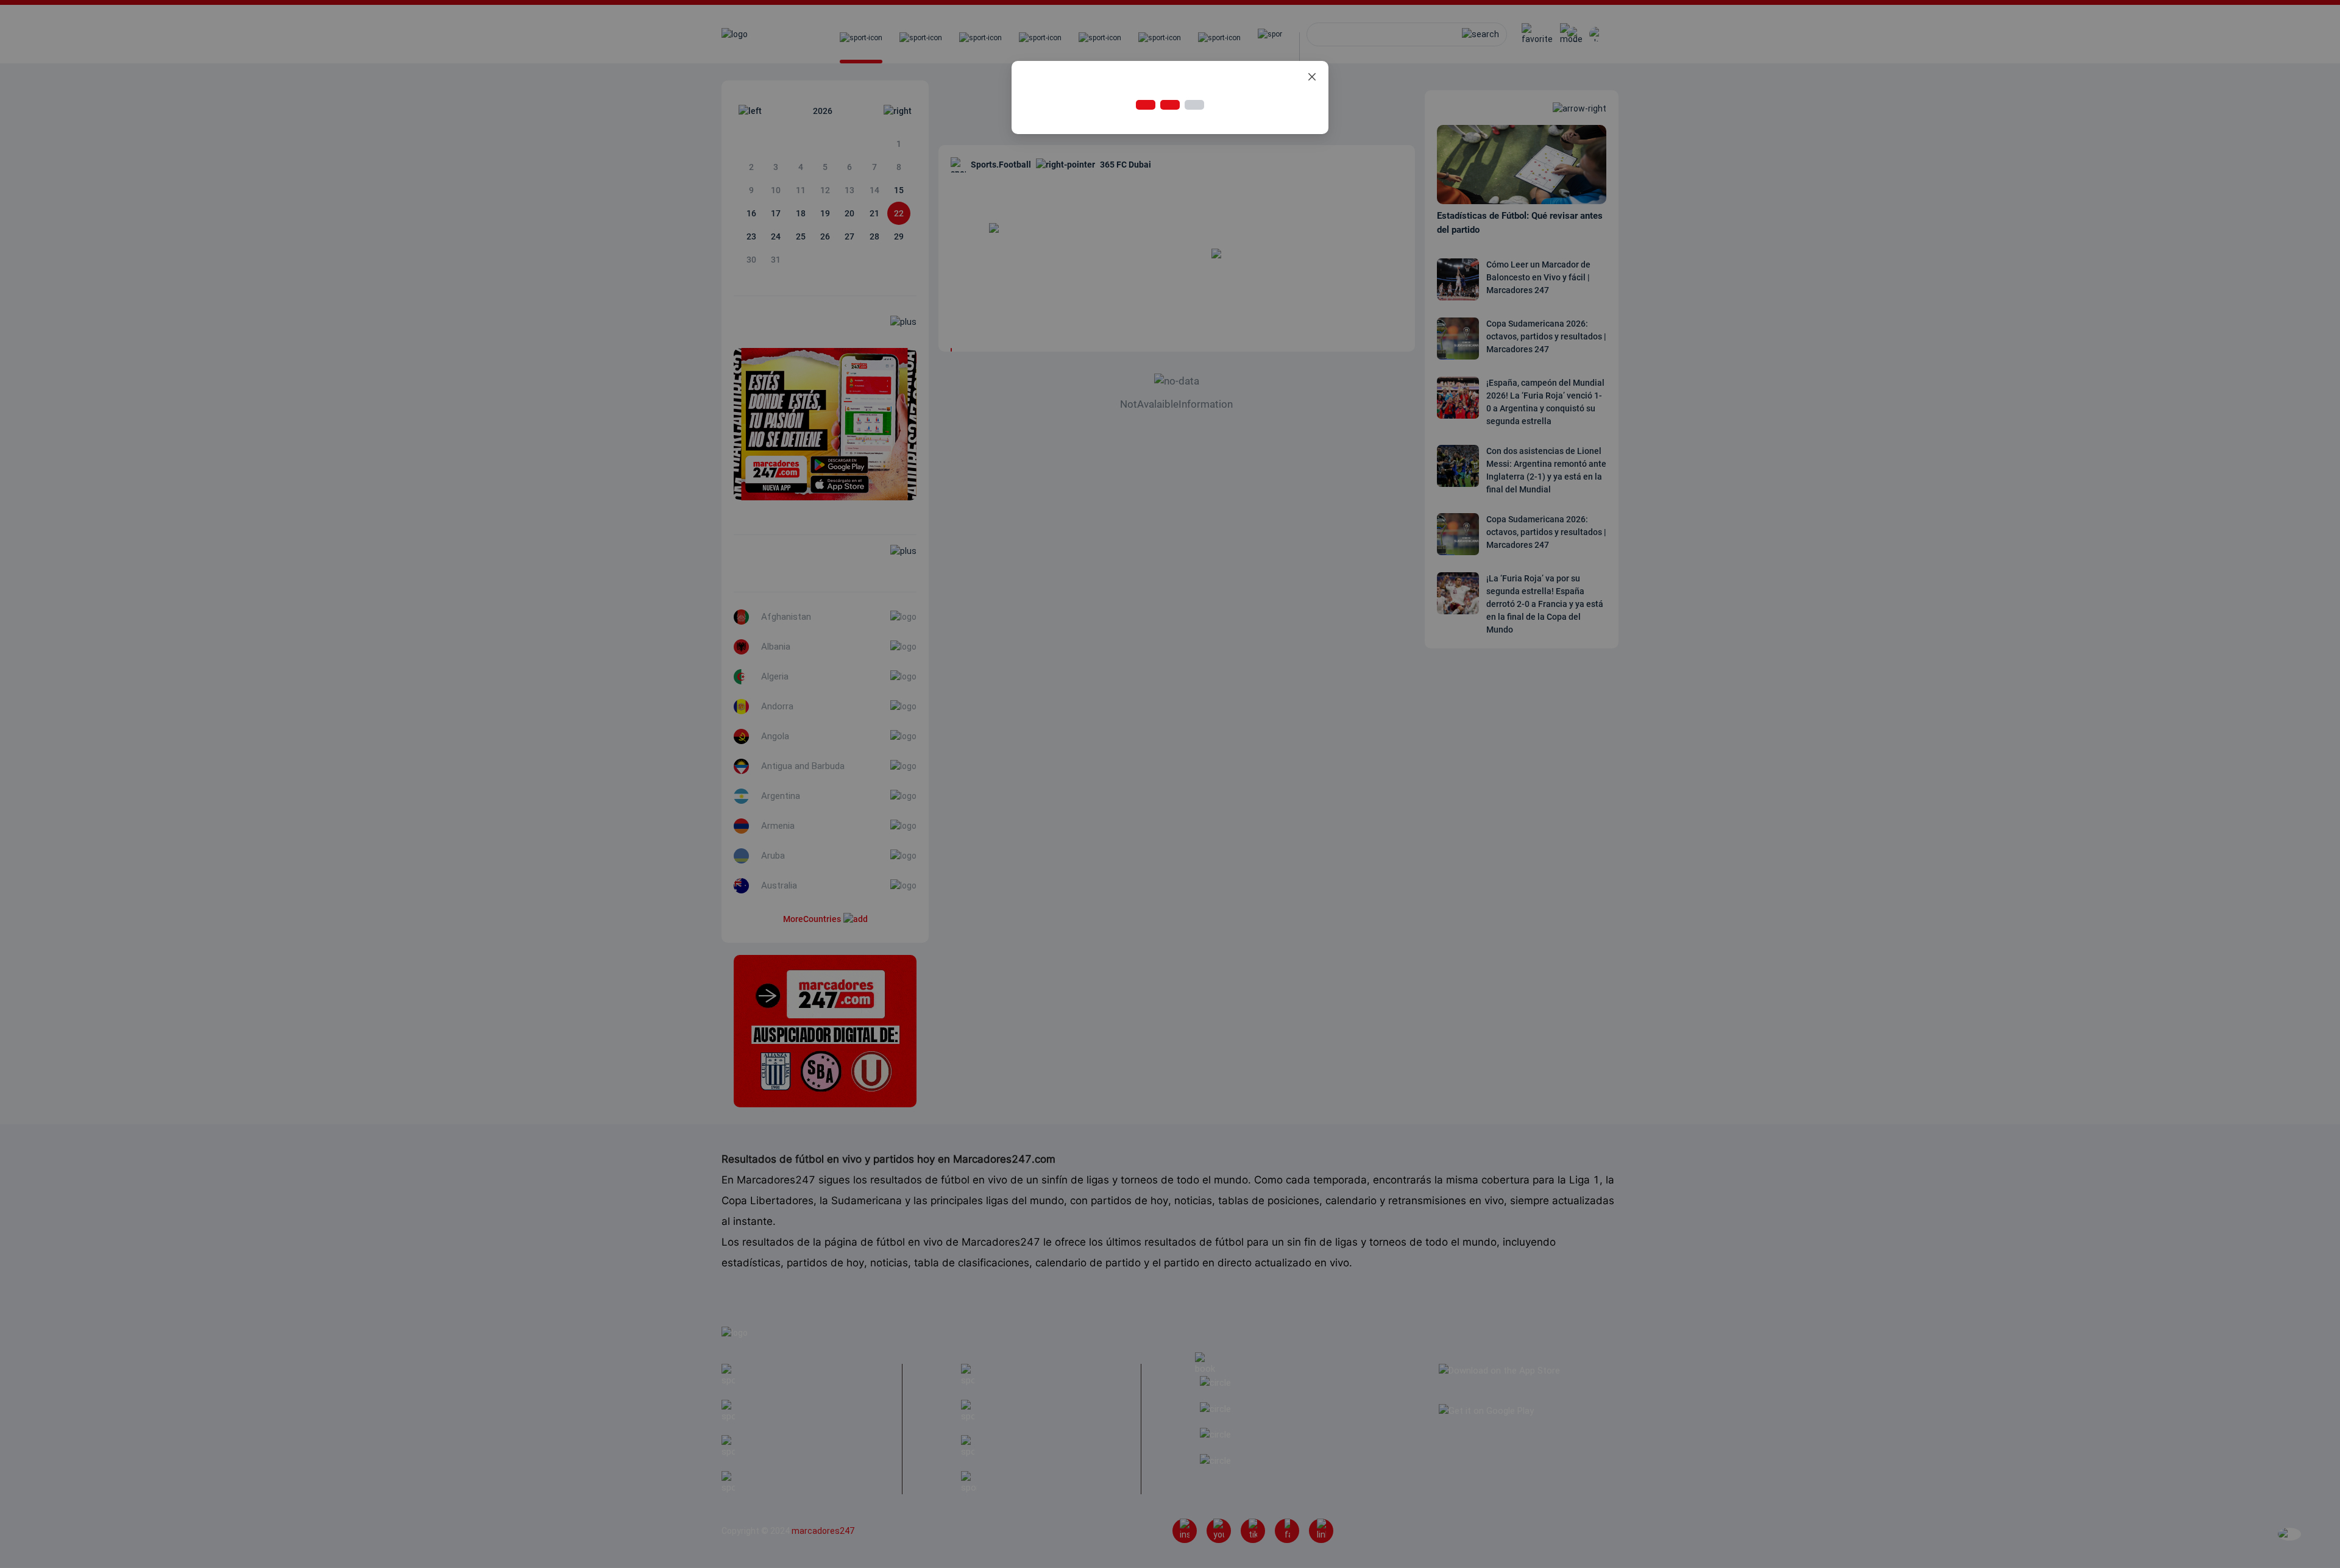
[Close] (1312, 77)
